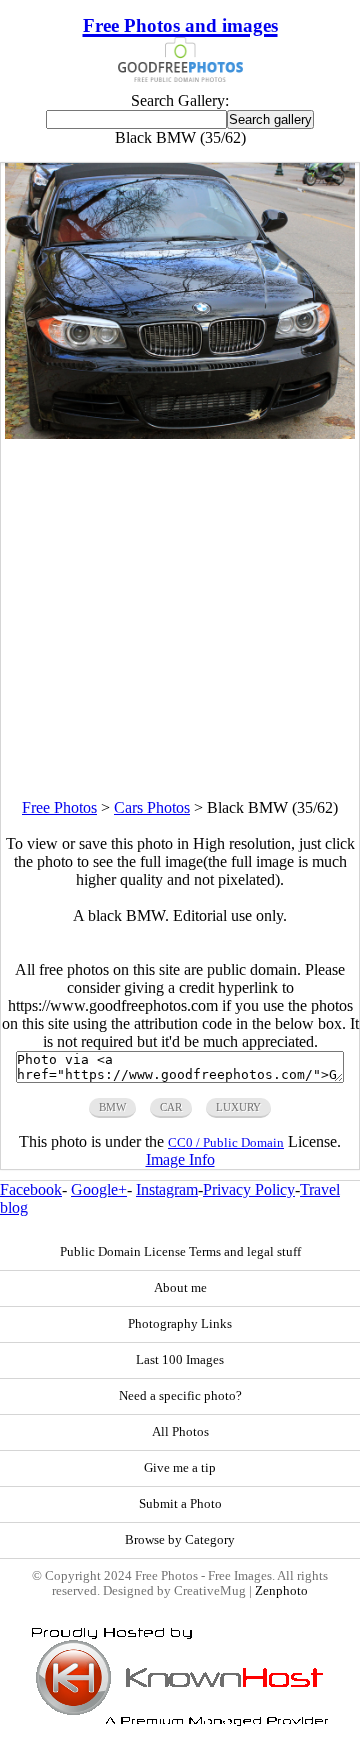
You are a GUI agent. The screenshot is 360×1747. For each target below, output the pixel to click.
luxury (238, 1107)
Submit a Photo (180, 1504)
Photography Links (180, 1324)
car (171, 1107)
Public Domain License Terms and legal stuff (180, 1252)
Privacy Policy (249, 1189)
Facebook (31, 1189)
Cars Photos (152, 807)
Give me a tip (180, 1468)
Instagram (167, 1189)
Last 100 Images (180, 1360)
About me (180, 1288)
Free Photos (59, 807)
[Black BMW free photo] (180, 433)
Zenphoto (281, 1591)
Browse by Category (180, 1540)
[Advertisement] (180, 619)
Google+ (99, 1189)
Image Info (180, 1159)
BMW (112, 1107)
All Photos (180, 1432)
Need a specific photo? (180, 1396)
